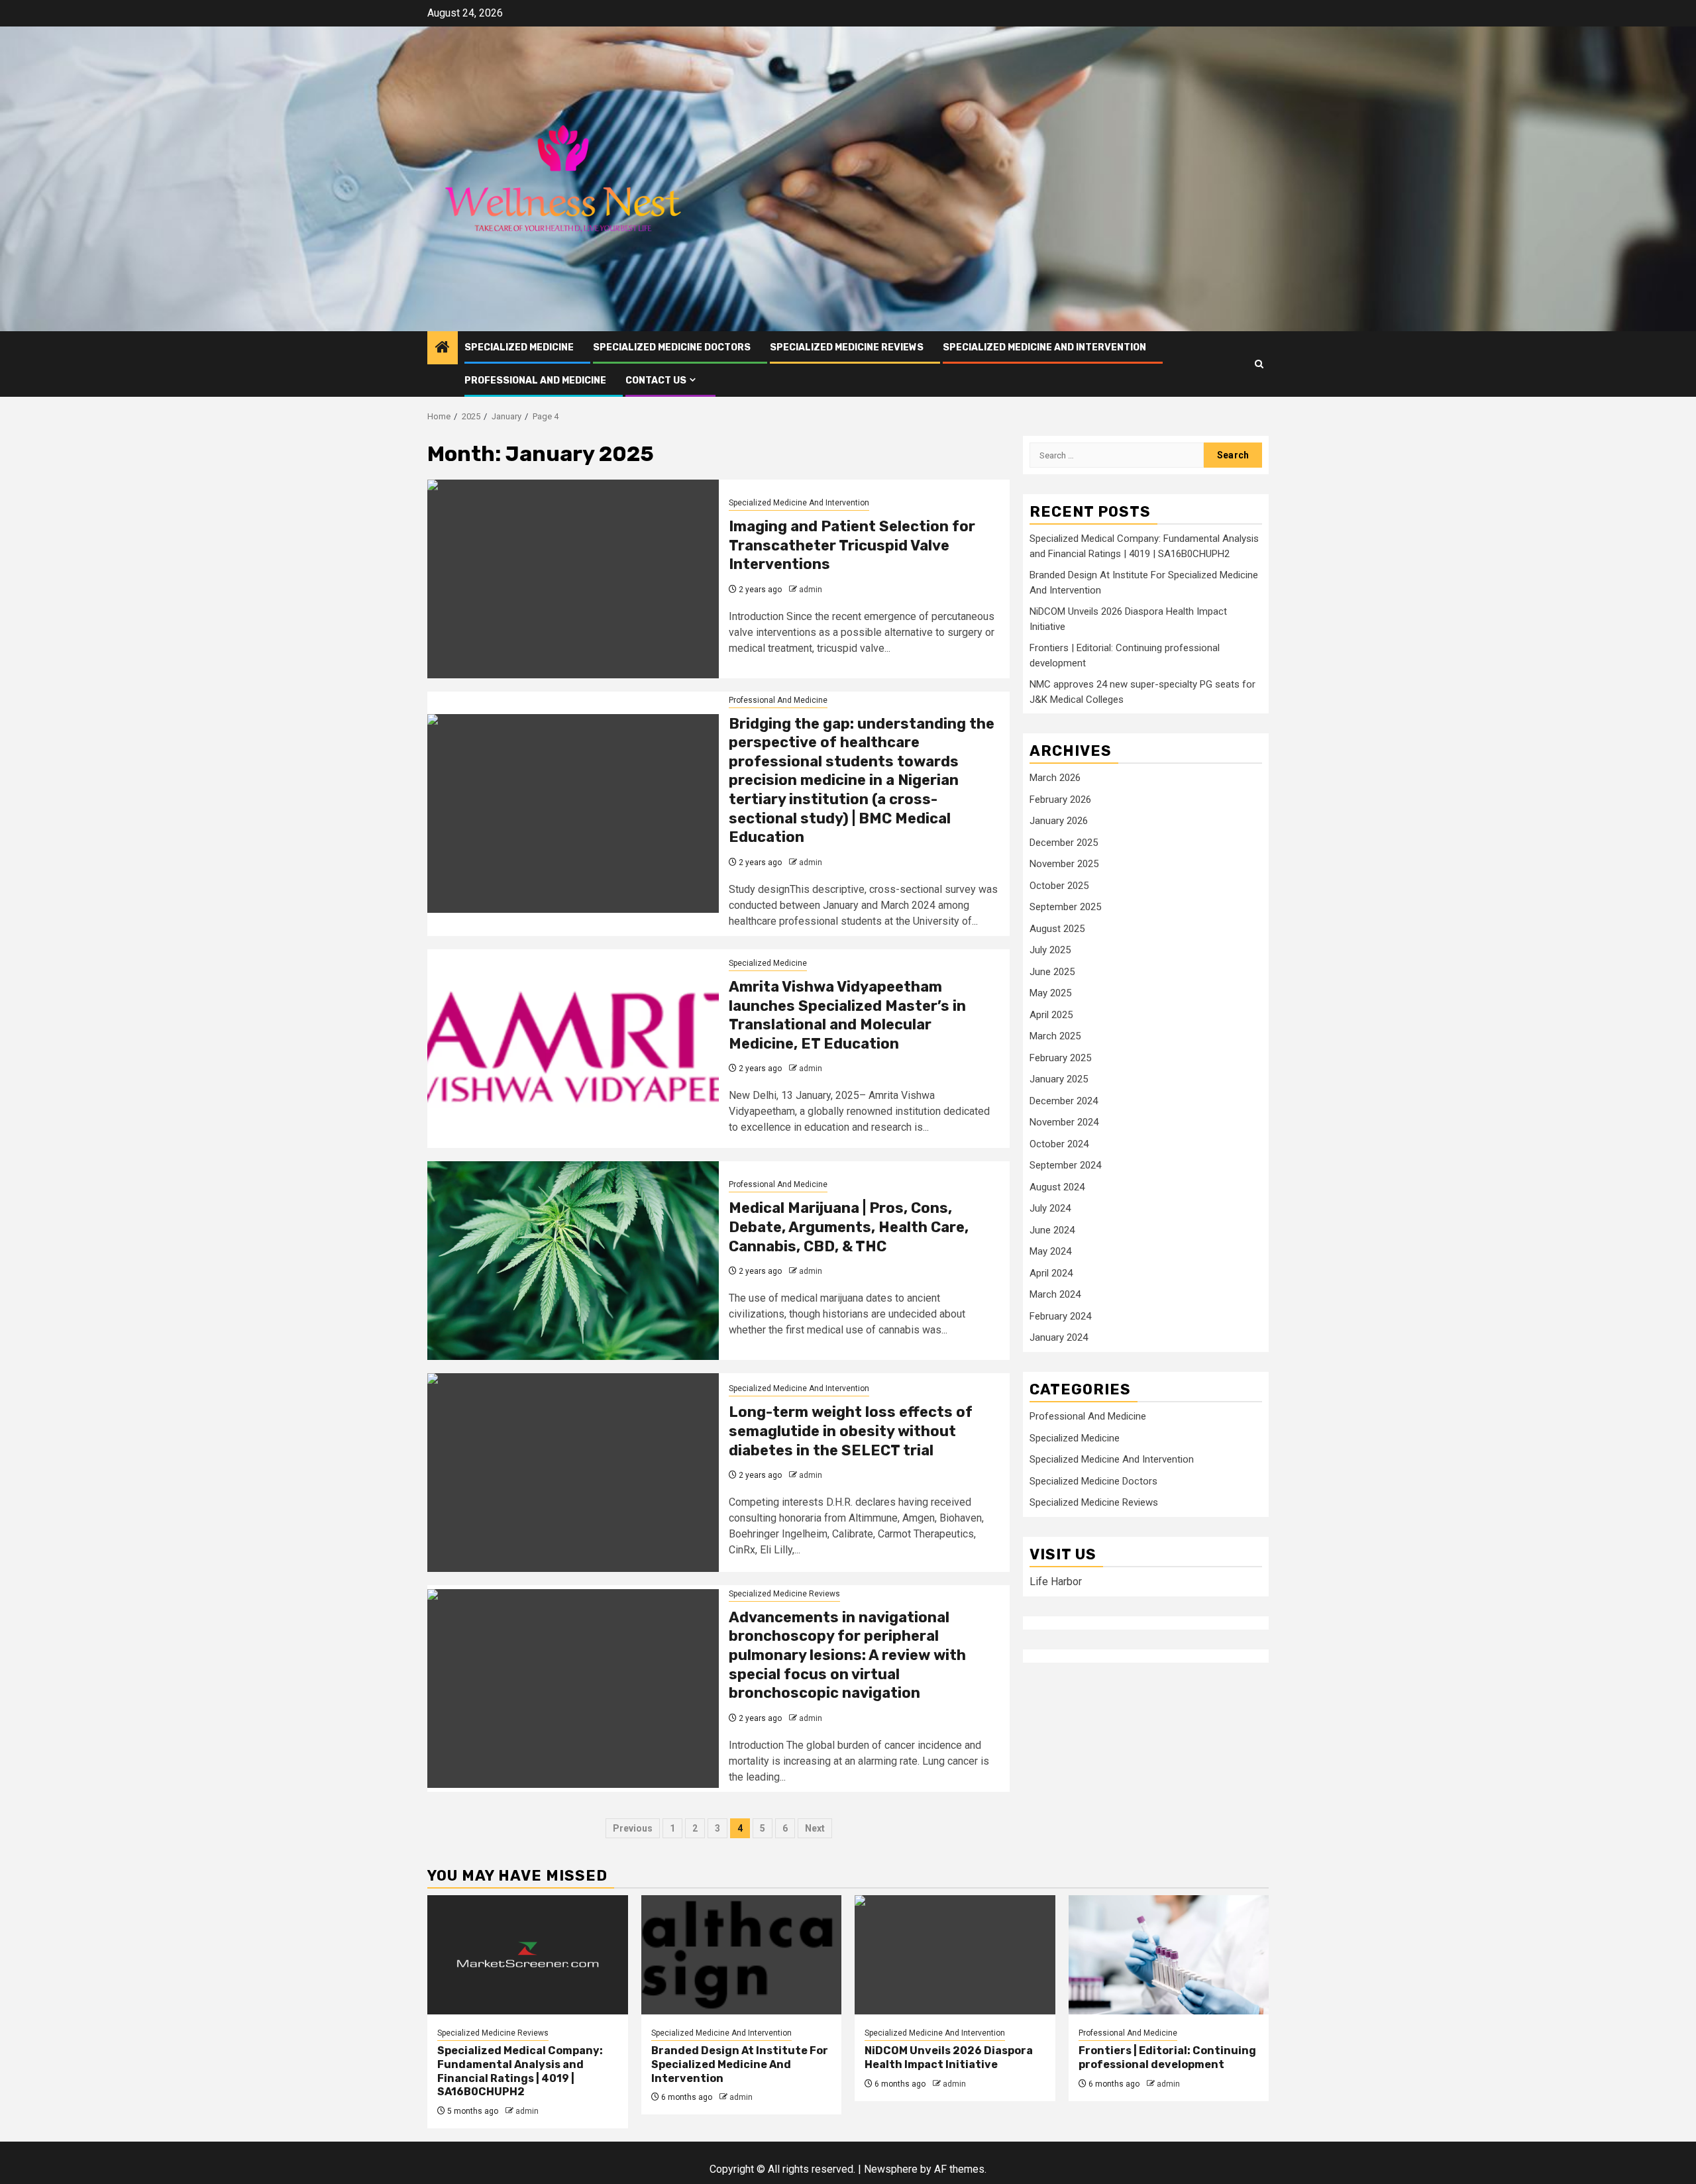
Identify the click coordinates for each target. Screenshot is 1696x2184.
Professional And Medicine (535, 381)
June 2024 (1052, 1230)
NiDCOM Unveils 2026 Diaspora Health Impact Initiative (949, 2057)
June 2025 (1052, 972)
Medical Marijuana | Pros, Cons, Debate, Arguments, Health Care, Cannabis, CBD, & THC (849, 1227)
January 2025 (1059, 1080)
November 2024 (1064, 1123)
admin (811, 590)
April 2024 (1051, 1273)
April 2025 (1051, 1015)
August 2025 (1057, 929)
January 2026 (1059, 821)
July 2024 (1050, 1209)
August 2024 (1057, 1187)
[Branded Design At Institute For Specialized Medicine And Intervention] (742, 1955)
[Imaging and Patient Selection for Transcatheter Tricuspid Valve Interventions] (573, 579)
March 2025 (1055, 1037)
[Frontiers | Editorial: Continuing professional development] (1169, 1955)
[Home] (443, 348)
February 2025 (1060, 1058)
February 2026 (1060, 800)
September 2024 (1065, 1166)
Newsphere (891, 2169)
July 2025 (1050, 951)
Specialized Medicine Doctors (672, 347)
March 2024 (1055, 1295)
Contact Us (656, 381)
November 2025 (1064, 864)
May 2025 (1050, 994)
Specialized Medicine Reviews (847, 347)
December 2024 (1064, 1101)
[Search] (1259, 364)
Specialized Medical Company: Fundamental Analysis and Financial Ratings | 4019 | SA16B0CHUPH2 (520, 2071)
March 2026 (1055, 778)
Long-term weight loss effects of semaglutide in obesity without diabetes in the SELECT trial (851, 1431)
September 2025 (1065, 908)
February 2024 (1060, 1316)
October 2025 (1059, 886)
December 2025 (1064, 843)
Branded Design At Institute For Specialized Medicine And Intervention (740, 2064)
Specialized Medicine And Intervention (1044, 347)
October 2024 (1059, 1144)
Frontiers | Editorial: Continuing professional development (1167, 2057)
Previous (633, 1828)
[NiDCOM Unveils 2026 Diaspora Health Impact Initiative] (955, 1955)
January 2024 (1059, 1338)
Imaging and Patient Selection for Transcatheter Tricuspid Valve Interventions (852, 545)
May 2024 (1050, 1252)
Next (815, 1828)
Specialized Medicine (519, 347)
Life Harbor (1056, 1582)
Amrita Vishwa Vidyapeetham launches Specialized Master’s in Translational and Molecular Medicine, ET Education (847, 1015)
